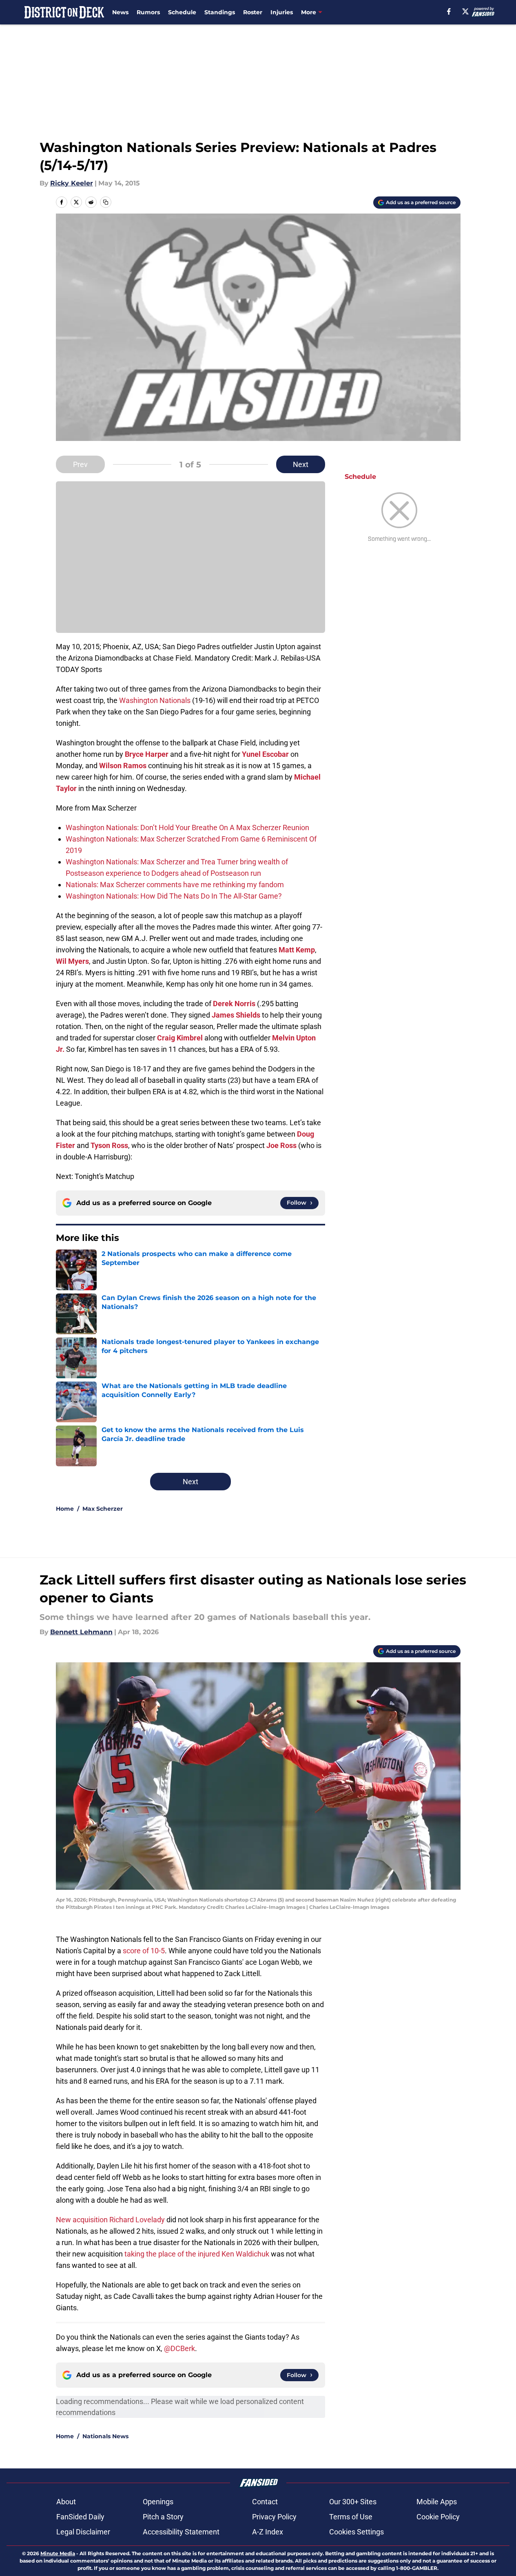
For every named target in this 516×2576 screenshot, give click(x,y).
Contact (265, 2502)
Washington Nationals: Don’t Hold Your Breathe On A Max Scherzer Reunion (187, 827)
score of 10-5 (144, 1951)
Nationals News (105, 2436)
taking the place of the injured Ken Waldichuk (197, 2254)
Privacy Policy (274, 2517)
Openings (158, 2502)
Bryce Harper (147, 754)
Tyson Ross (109, 1145)
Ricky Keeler (72, 183)
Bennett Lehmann (81, 1632)
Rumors (148, 12)
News (120, 12)
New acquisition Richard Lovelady (110, 2220)
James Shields (236, 1015)
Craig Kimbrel (180, 1038)
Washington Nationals (156, 700)
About (66, 2502)
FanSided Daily (80, 2517)
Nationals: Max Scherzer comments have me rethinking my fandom (175, 885)
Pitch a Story (163, 2517)
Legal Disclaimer (83, 2532)
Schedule (182, 12)
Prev (80, 464)
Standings (220, 12)
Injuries (282, 12)
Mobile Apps (437, 2502)
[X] (465, 11)
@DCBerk (179, 2348)
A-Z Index (268, 2532)
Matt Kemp (297, 950)
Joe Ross (281, 1145)
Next (301, 464)
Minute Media (58, 2553)
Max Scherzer (103, 1509)
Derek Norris (234, 1004)
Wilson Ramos (123, 766)
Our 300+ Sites (353, 2502)
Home (65, 1509)
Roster (253, 12)
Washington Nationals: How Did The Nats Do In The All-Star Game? (174, 896)
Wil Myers (72, 961)
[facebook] (449, 11)
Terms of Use (351, 2517)
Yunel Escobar (265, 754)
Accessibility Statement (181, 2532)
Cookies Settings (357, 2532)
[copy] (106, 202)
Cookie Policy (438, 2517)
